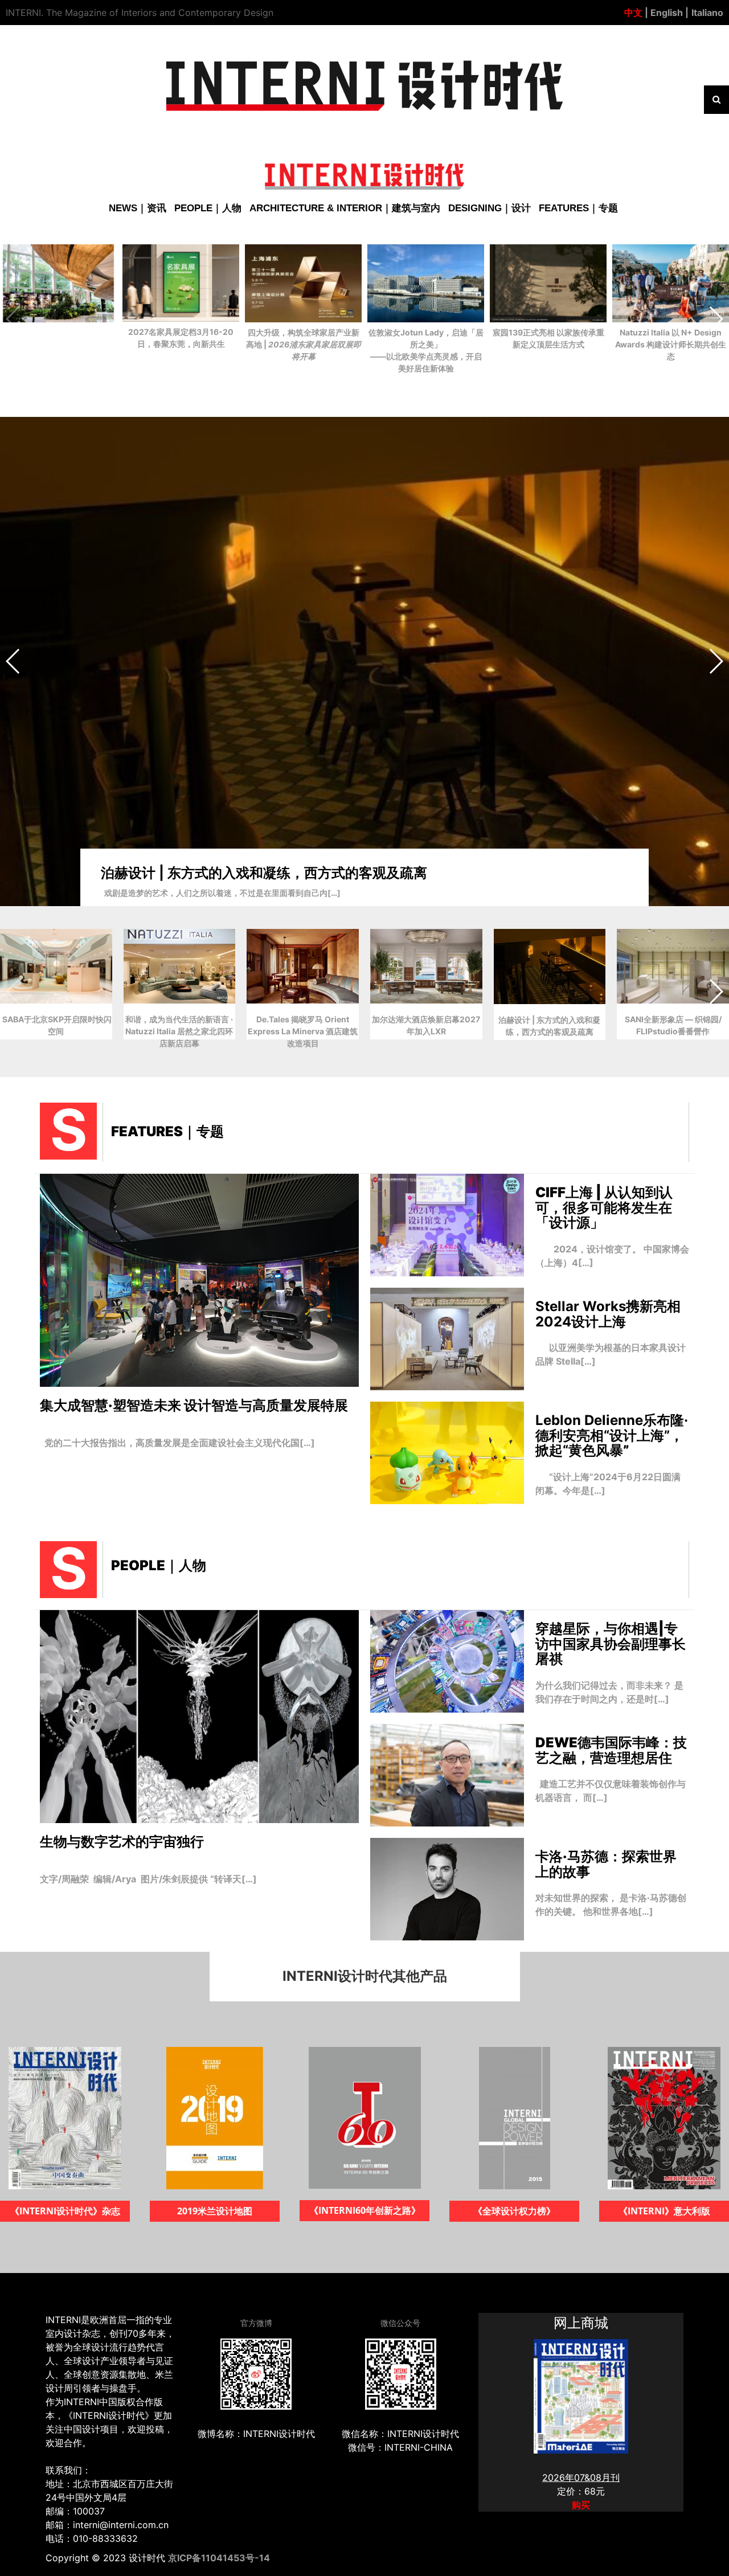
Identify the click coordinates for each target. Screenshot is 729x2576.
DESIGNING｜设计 (490, 208)
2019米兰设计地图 (65, 2211)
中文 (633, 13)
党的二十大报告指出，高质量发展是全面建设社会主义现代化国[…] (177, 1443)
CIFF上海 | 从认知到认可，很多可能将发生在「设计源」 (604, 1207)
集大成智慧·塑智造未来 (194, 1405)
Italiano (707, 13)
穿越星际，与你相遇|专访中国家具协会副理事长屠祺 (611, 1644)
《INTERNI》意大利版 (515, 2211)
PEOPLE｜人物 (208, 208)
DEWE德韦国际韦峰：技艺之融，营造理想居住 (611, 1750)
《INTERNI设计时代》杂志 (664, 2211)
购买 (581, 2505)
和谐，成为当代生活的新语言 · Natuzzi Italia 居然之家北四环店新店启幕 (323, 869)
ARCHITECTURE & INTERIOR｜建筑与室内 (345, 208)
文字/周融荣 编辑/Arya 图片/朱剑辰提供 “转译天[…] (148, 1879)
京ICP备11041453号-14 (219, 2558)
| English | (665, 13)
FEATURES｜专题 (578, 208)
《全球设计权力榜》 (364, 2211)
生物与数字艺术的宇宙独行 (122, 1842)
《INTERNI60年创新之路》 (215, 2210)
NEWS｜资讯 (138, 208)
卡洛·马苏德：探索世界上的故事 (606, 1864)
